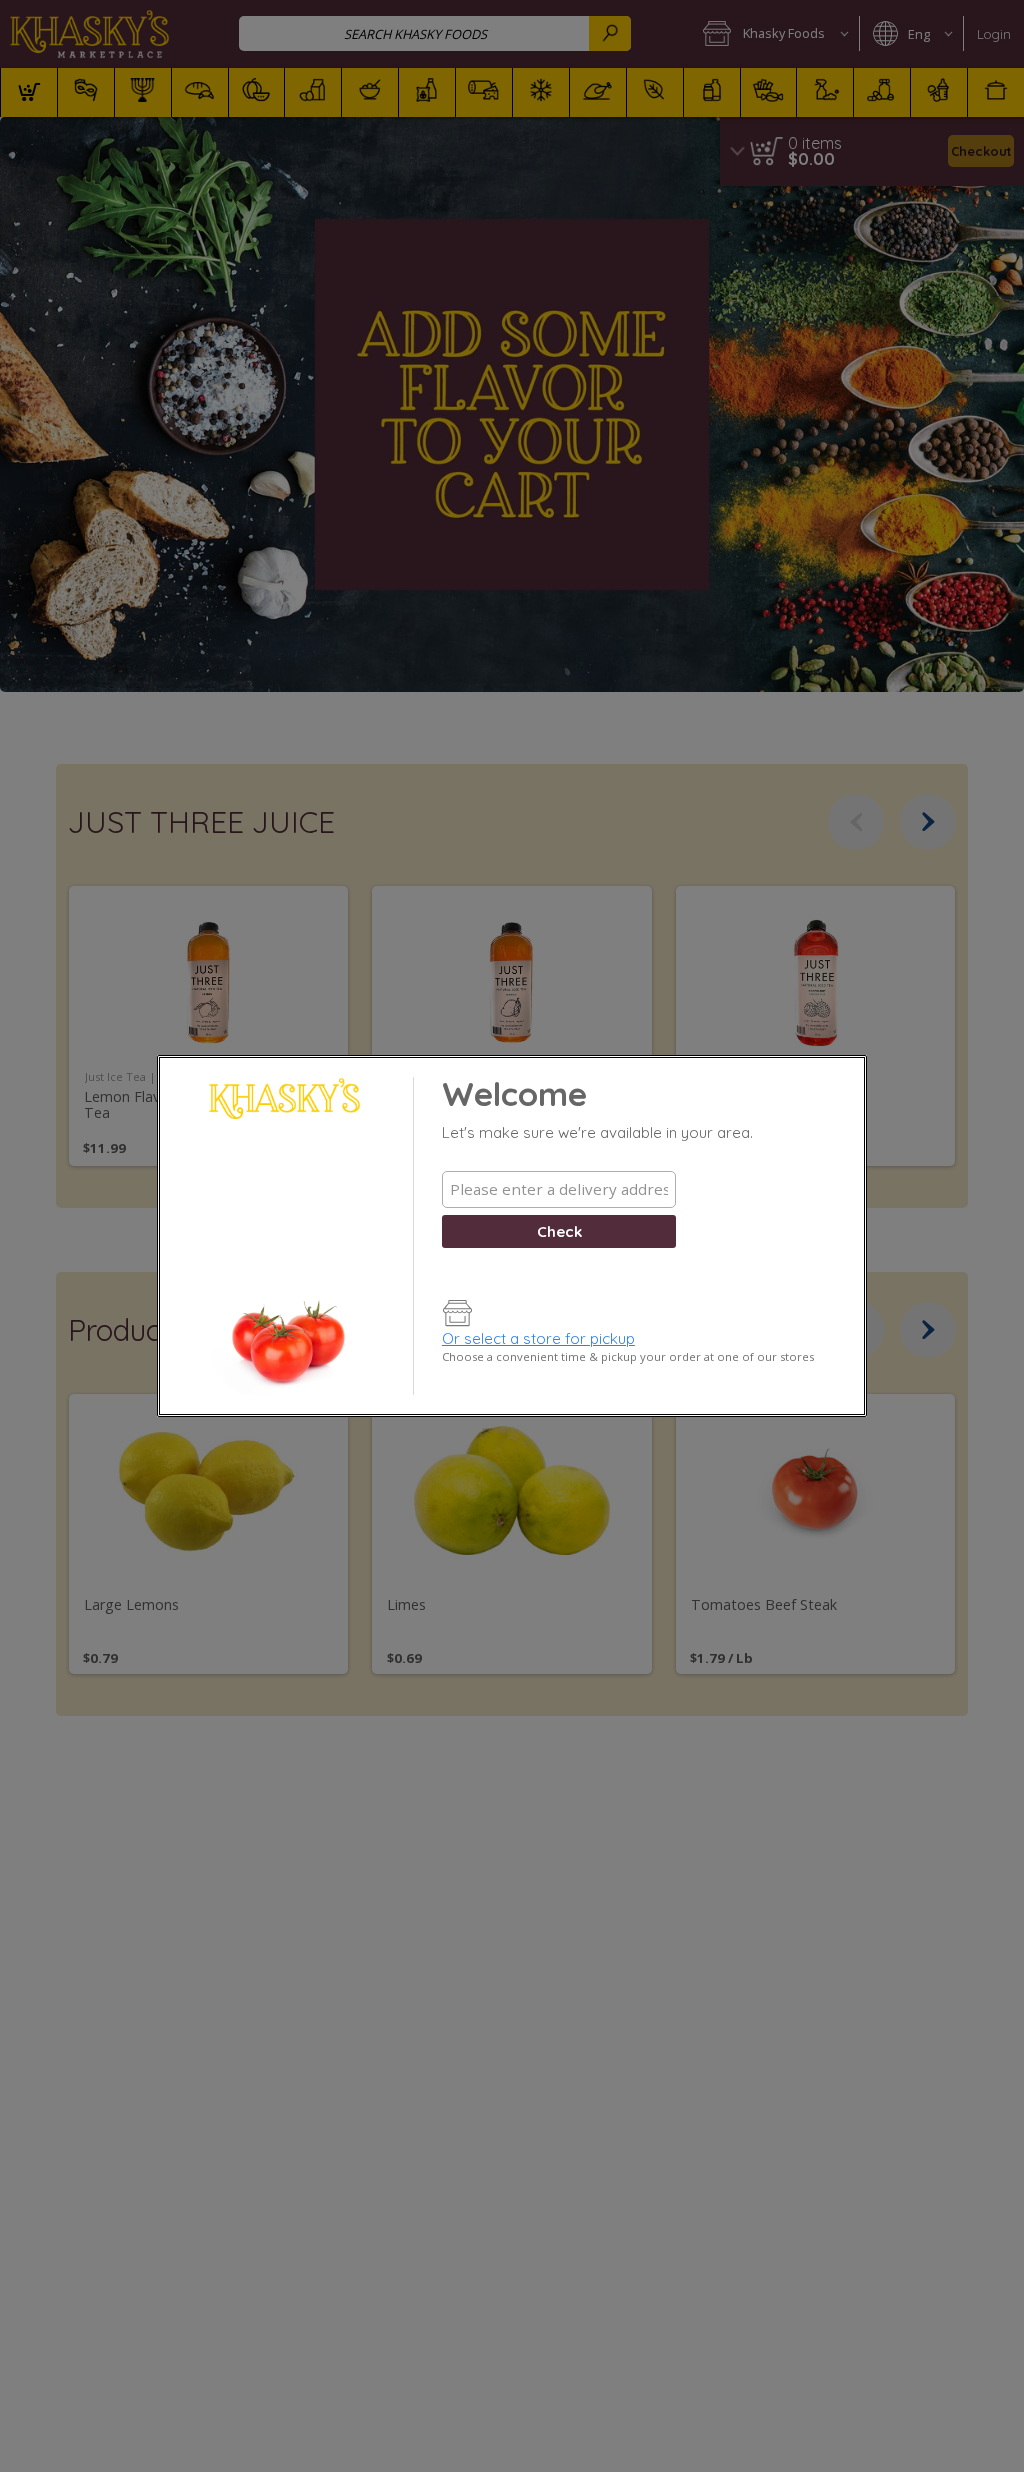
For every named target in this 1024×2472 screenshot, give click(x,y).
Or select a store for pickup (538, 1338)
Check (559, 1231)
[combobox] (559, 1189)
